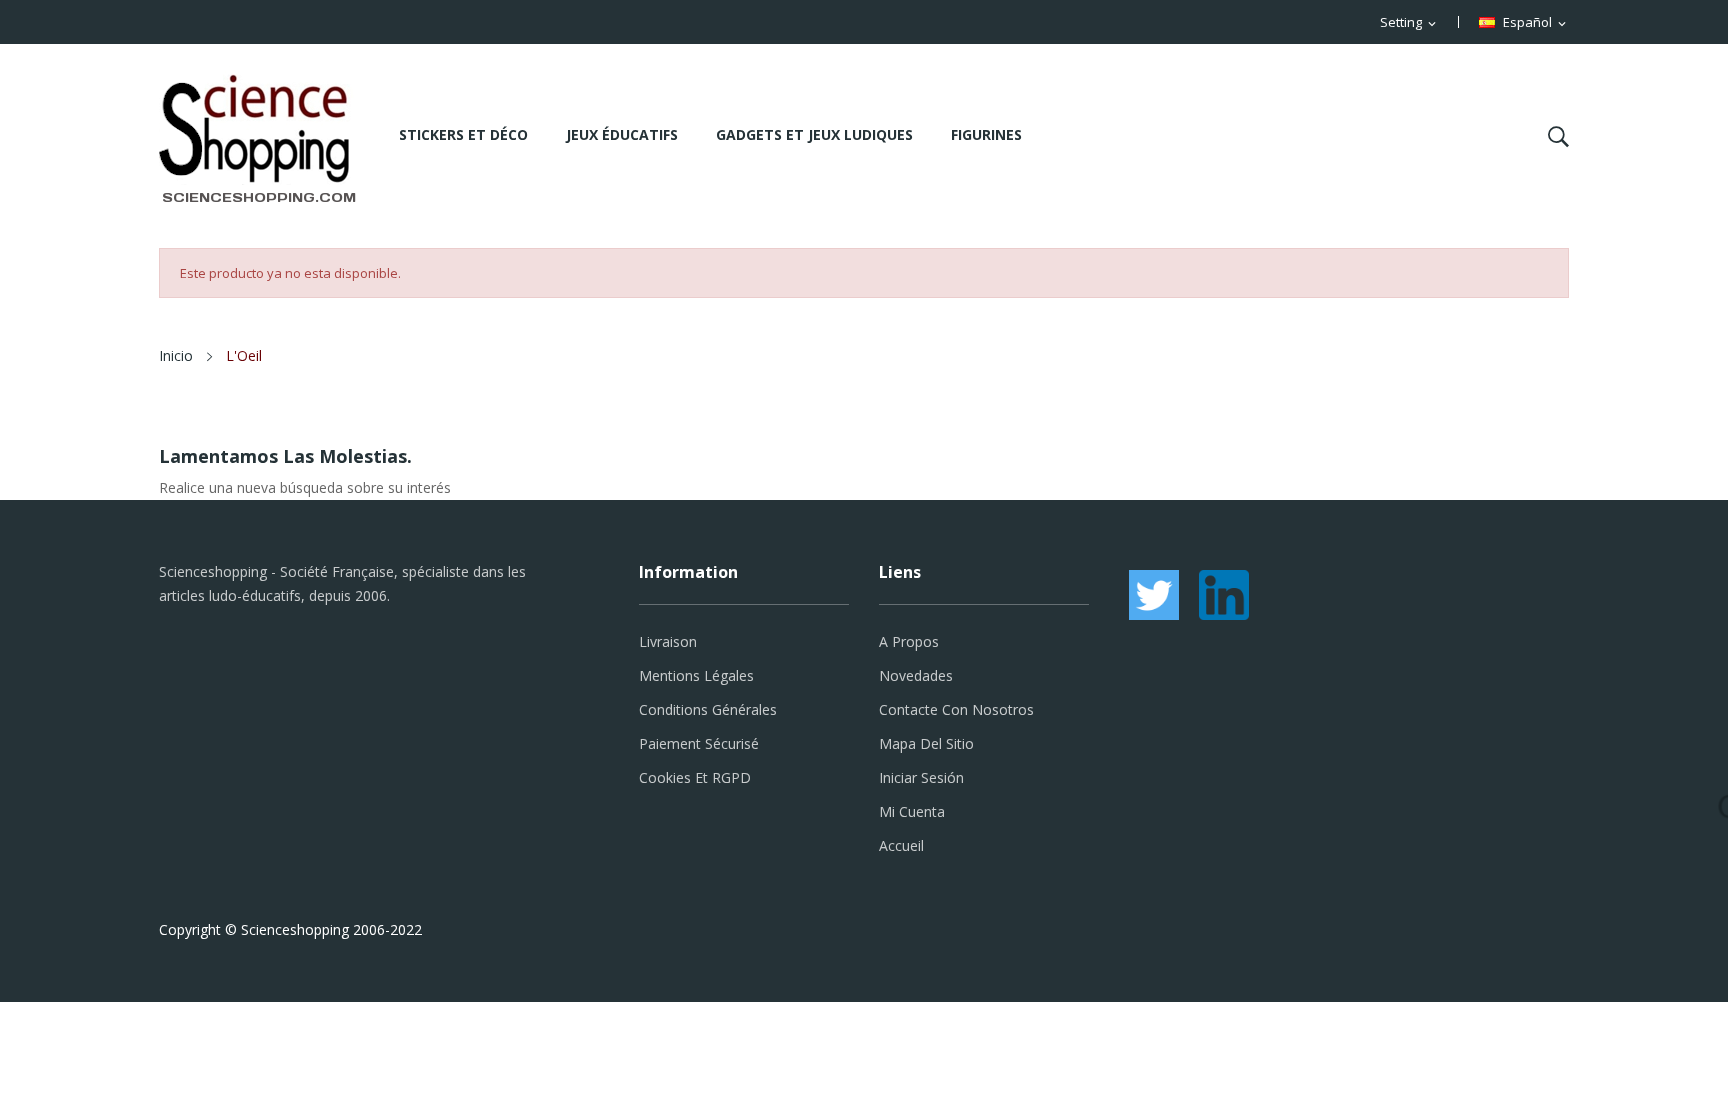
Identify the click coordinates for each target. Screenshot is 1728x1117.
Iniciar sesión (921, 777)
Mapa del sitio (926, 743)
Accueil (901, 845)
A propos (909, 641)
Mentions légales (696, 675)
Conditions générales (708, 709)
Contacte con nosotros (956, 709)
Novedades (916, 675)
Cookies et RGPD (695, 777)
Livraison (668, 641)
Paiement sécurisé (699, 743)
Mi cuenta (912, 811)
